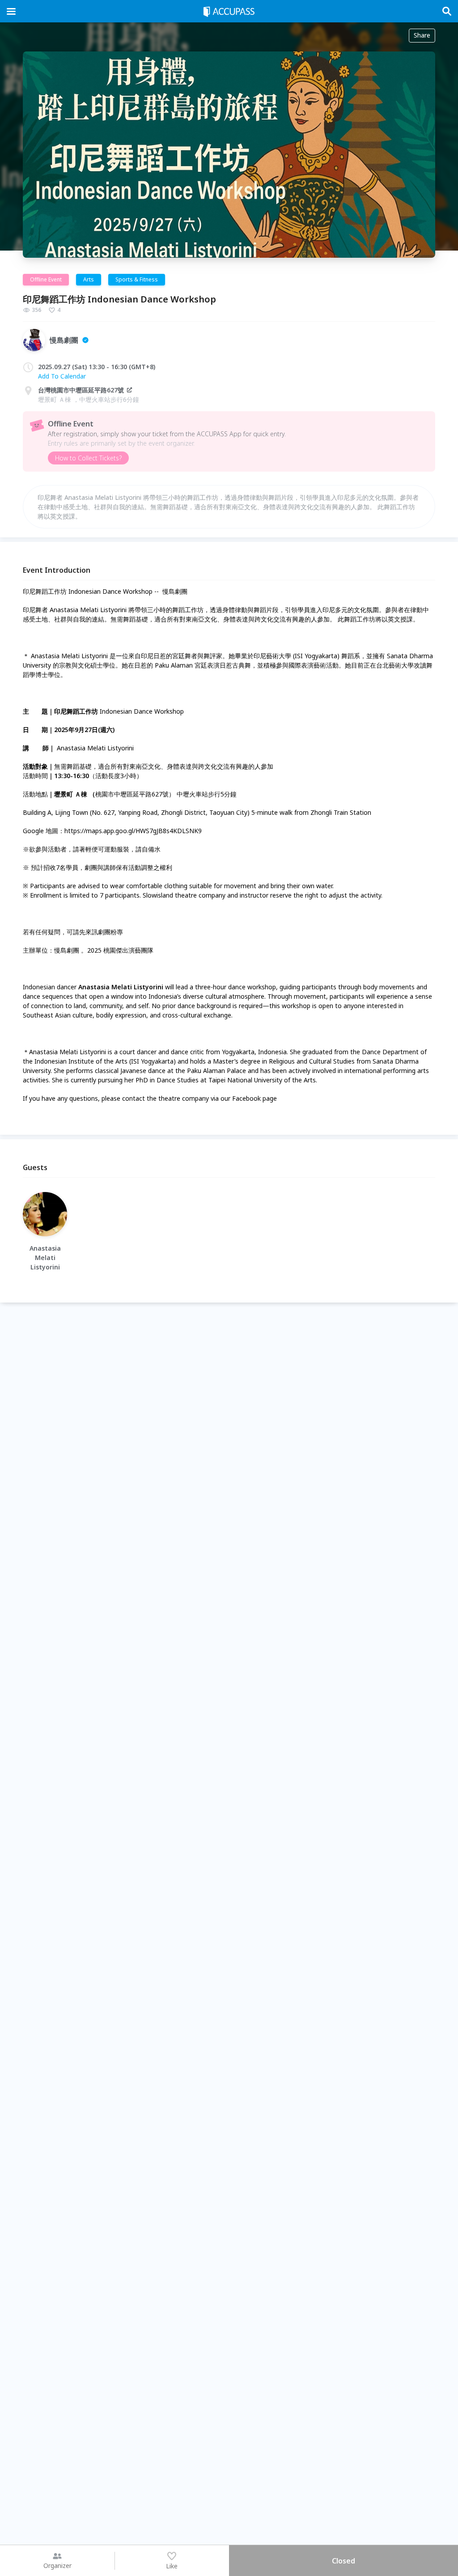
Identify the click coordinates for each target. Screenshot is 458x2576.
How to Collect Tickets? (88, 458)
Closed (343, 2561)
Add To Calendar (62, 376)
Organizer (57, 2565)
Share (422, 35)
